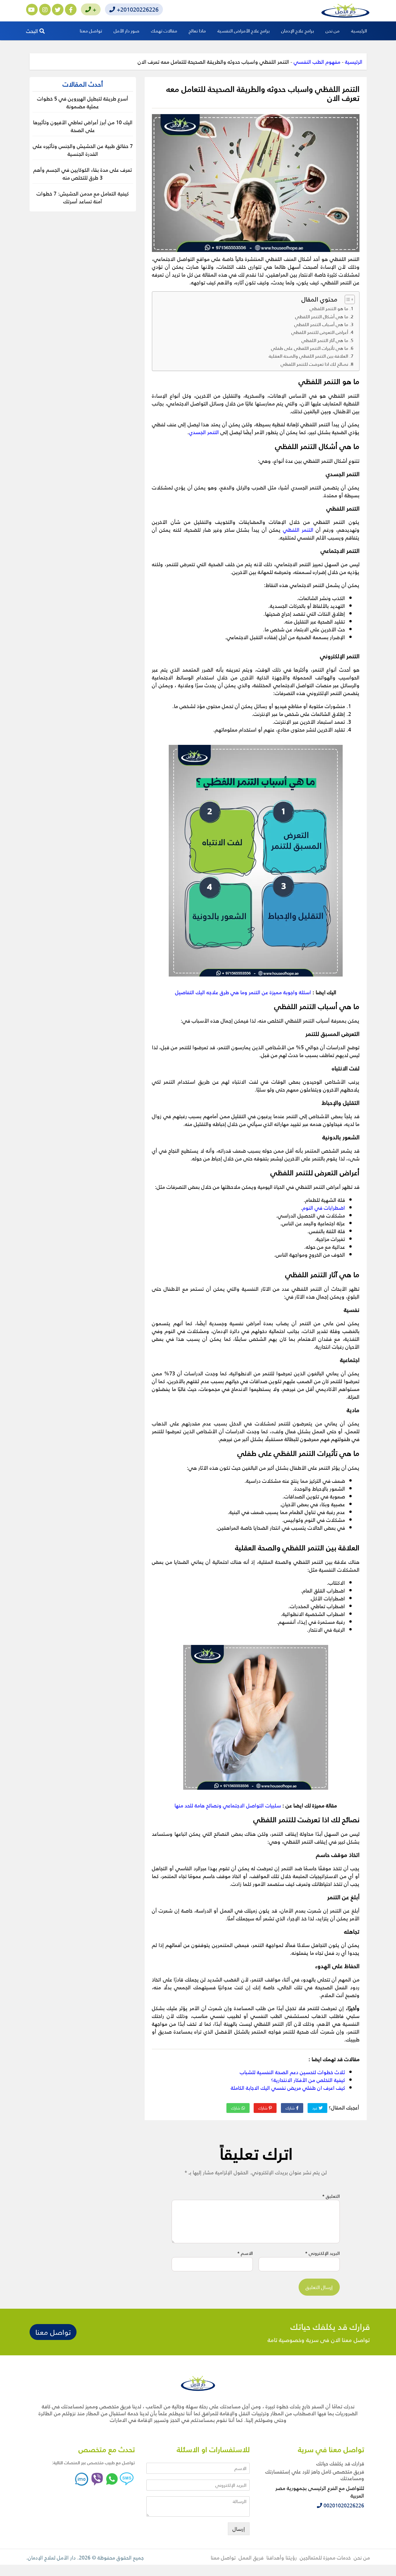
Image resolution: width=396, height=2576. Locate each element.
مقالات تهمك (164, 31)
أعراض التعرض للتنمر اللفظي (320, 332)
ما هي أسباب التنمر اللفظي (321, 324)
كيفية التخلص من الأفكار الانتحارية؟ (308, 2080)
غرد (315, 2108)
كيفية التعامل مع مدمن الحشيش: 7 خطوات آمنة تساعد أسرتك (83, 197)
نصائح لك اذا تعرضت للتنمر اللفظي (314, 364)
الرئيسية (359, 31)
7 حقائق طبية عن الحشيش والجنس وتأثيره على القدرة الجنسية (83, 150)
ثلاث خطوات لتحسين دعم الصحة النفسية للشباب (292, 2072)
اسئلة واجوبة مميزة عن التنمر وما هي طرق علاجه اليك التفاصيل (243, 992)
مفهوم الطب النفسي (317, 62)
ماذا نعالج (197, 31)
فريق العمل (251, 2557)
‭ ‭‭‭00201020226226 (343, 2505)
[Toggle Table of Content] (347, 299)
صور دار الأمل (127, 31)
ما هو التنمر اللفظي (329, 308)
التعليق (331, 2196)
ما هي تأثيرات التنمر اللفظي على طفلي (310, 348)
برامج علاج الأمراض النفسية (244, 31)
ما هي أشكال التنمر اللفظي (322, 317)
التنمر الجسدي (204, 432)
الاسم (245, 2253)
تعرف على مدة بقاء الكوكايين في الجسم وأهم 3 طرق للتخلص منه (83, 173)
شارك (291, 2108)
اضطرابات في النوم (324, 1207)
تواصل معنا (91, 31)
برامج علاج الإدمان (298, 31)
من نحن (333, 31)
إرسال (239, 2529)
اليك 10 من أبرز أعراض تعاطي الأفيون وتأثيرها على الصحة (83, 126)
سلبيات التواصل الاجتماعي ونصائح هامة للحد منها (228, 1805)
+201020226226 (137, 9)
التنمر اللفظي (298, 530)
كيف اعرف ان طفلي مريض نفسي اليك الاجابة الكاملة (288, 2088)
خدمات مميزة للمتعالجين (325, 2557)
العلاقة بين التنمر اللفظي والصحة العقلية (308, 356)
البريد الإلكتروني (322, 2253)
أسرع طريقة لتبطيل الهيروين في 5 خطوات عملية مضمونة (83, 102)
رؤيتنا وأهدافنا (282, 2557)
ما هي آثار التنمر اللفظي (325, 340)
